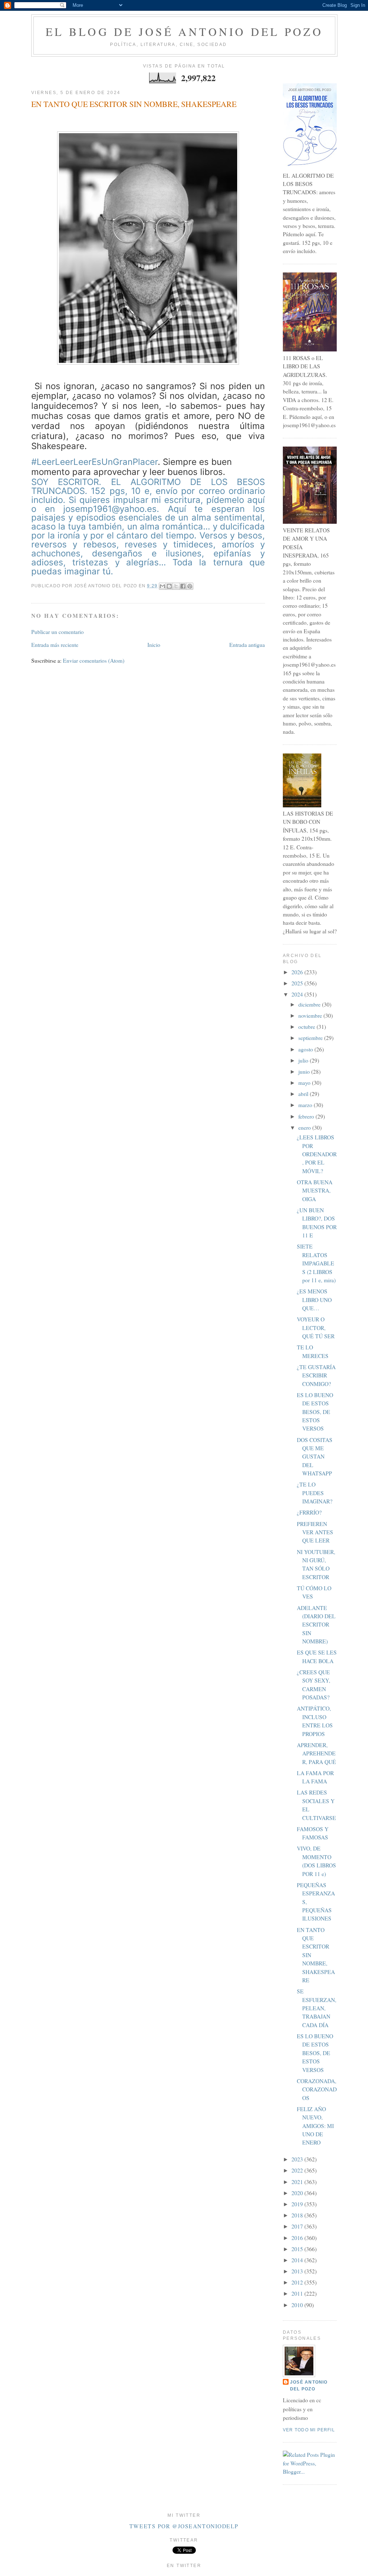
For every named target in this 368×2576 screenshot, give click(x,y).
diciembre (310, 1004)
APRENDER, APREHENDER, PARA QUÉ (316, 1753)
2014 (298, 2260)
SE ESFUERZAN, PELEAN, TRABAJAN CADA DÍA (317, 2008)
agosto (306, 1049)
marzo (306, 1105)
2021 (298, 2182)
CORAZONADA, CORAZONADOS (317, 2089)
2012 (298, 2282)
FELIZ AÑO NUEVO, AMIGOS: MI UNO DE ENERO (315, 2126)
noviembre (311, 1016)
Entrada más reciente (55, 645)
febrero (307, 1116)
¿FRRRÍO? (309, 1512)
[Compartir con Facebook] (183, 586)
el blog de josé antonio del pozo (184, 32)
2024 (298, 994)
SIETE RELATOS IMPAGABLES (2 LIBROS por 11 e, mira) (316, 1263)
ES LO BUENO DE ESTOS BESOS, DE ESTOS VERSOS (315, 1412)
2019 (298, 2204)
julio (304, 1060)
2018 (298, 2215)
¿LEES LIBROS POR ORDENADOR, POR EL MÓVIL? (317, 1154)
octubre (307, 1027)
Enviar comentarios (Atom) (94, 661)
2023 (298, 2159)
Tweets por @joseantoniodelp (184, 2526)
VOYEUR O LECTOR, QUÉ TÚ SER (316, 1328)
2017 (298, 2226)
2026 (298, 972)
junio (305, 1072)
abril (304, 1094)
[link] (148, 527)
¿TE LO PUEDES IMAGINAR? (315, 1493)
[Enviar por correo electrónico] (162, 586)
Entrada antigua (247, 645)
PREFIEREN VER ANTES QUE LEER (315, 1532)
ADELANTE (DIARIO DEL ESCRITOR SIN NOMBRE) (316, 1625)
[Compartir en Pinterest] (190, 586)
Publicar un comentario (57, 632)
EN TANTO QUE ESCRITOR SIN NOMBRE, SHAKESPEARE (134, 104)
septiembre (311, 1038)
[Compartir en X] (176, 586)
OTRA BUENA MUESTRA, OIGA (315, 1191)
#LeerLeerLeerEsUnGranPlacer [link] (95, 462)
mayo (305, 1083)
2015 (298, 2249)
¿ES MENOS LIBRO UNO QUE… (314, 1300)
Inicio (154, 645)
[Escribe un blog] (169, 586)
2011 (298, 2293)
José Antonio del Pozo (309, 2386)
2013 (298, 2271)
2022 (298, 2170)
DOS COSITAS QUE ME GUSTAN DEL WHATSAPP (315, 1457)
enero (305, 1128)
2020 (298, 2193)
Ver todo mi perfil (309, 2430)
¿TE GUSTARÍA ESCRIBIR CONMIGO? (316, 1375)
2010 (298, 2305)
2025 (298, 983)
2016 (298, 2238)
